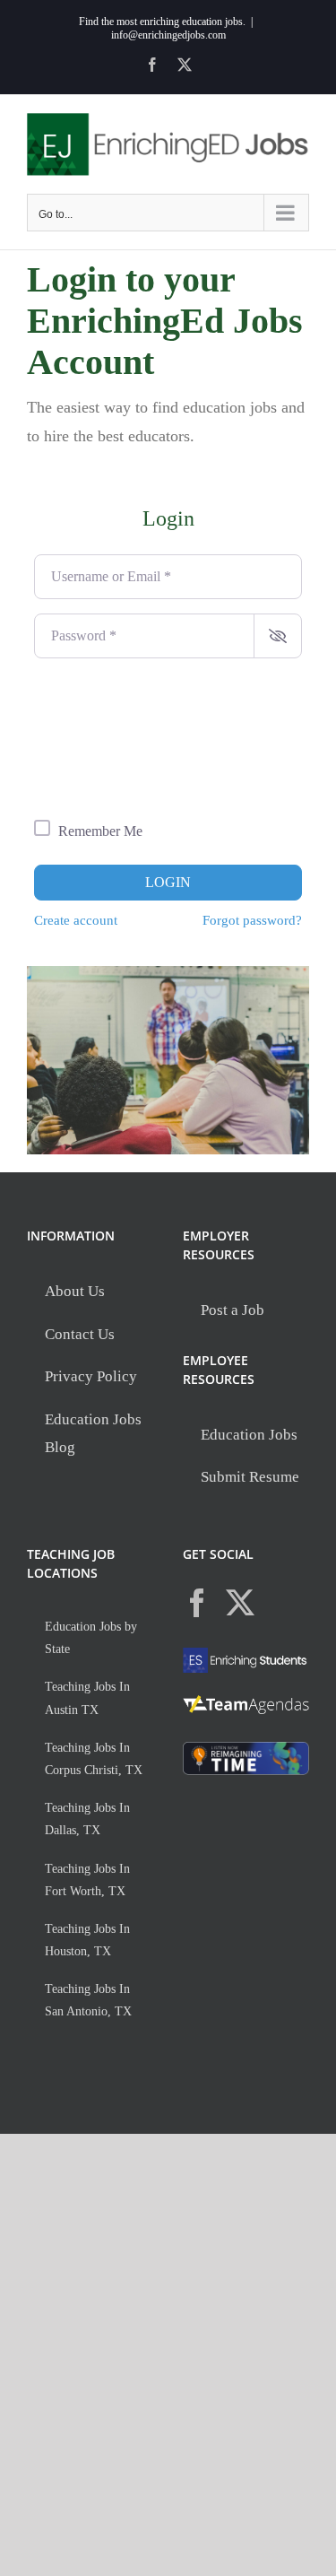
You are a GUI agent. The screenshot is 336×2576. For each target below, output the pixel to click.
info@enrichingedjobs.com (168, 35)
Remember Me (100, 831)
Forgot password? (252, 920)
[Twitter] (240, 1603)
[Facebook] (197, 1603)
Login (168, 882)
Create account (76, 920)
